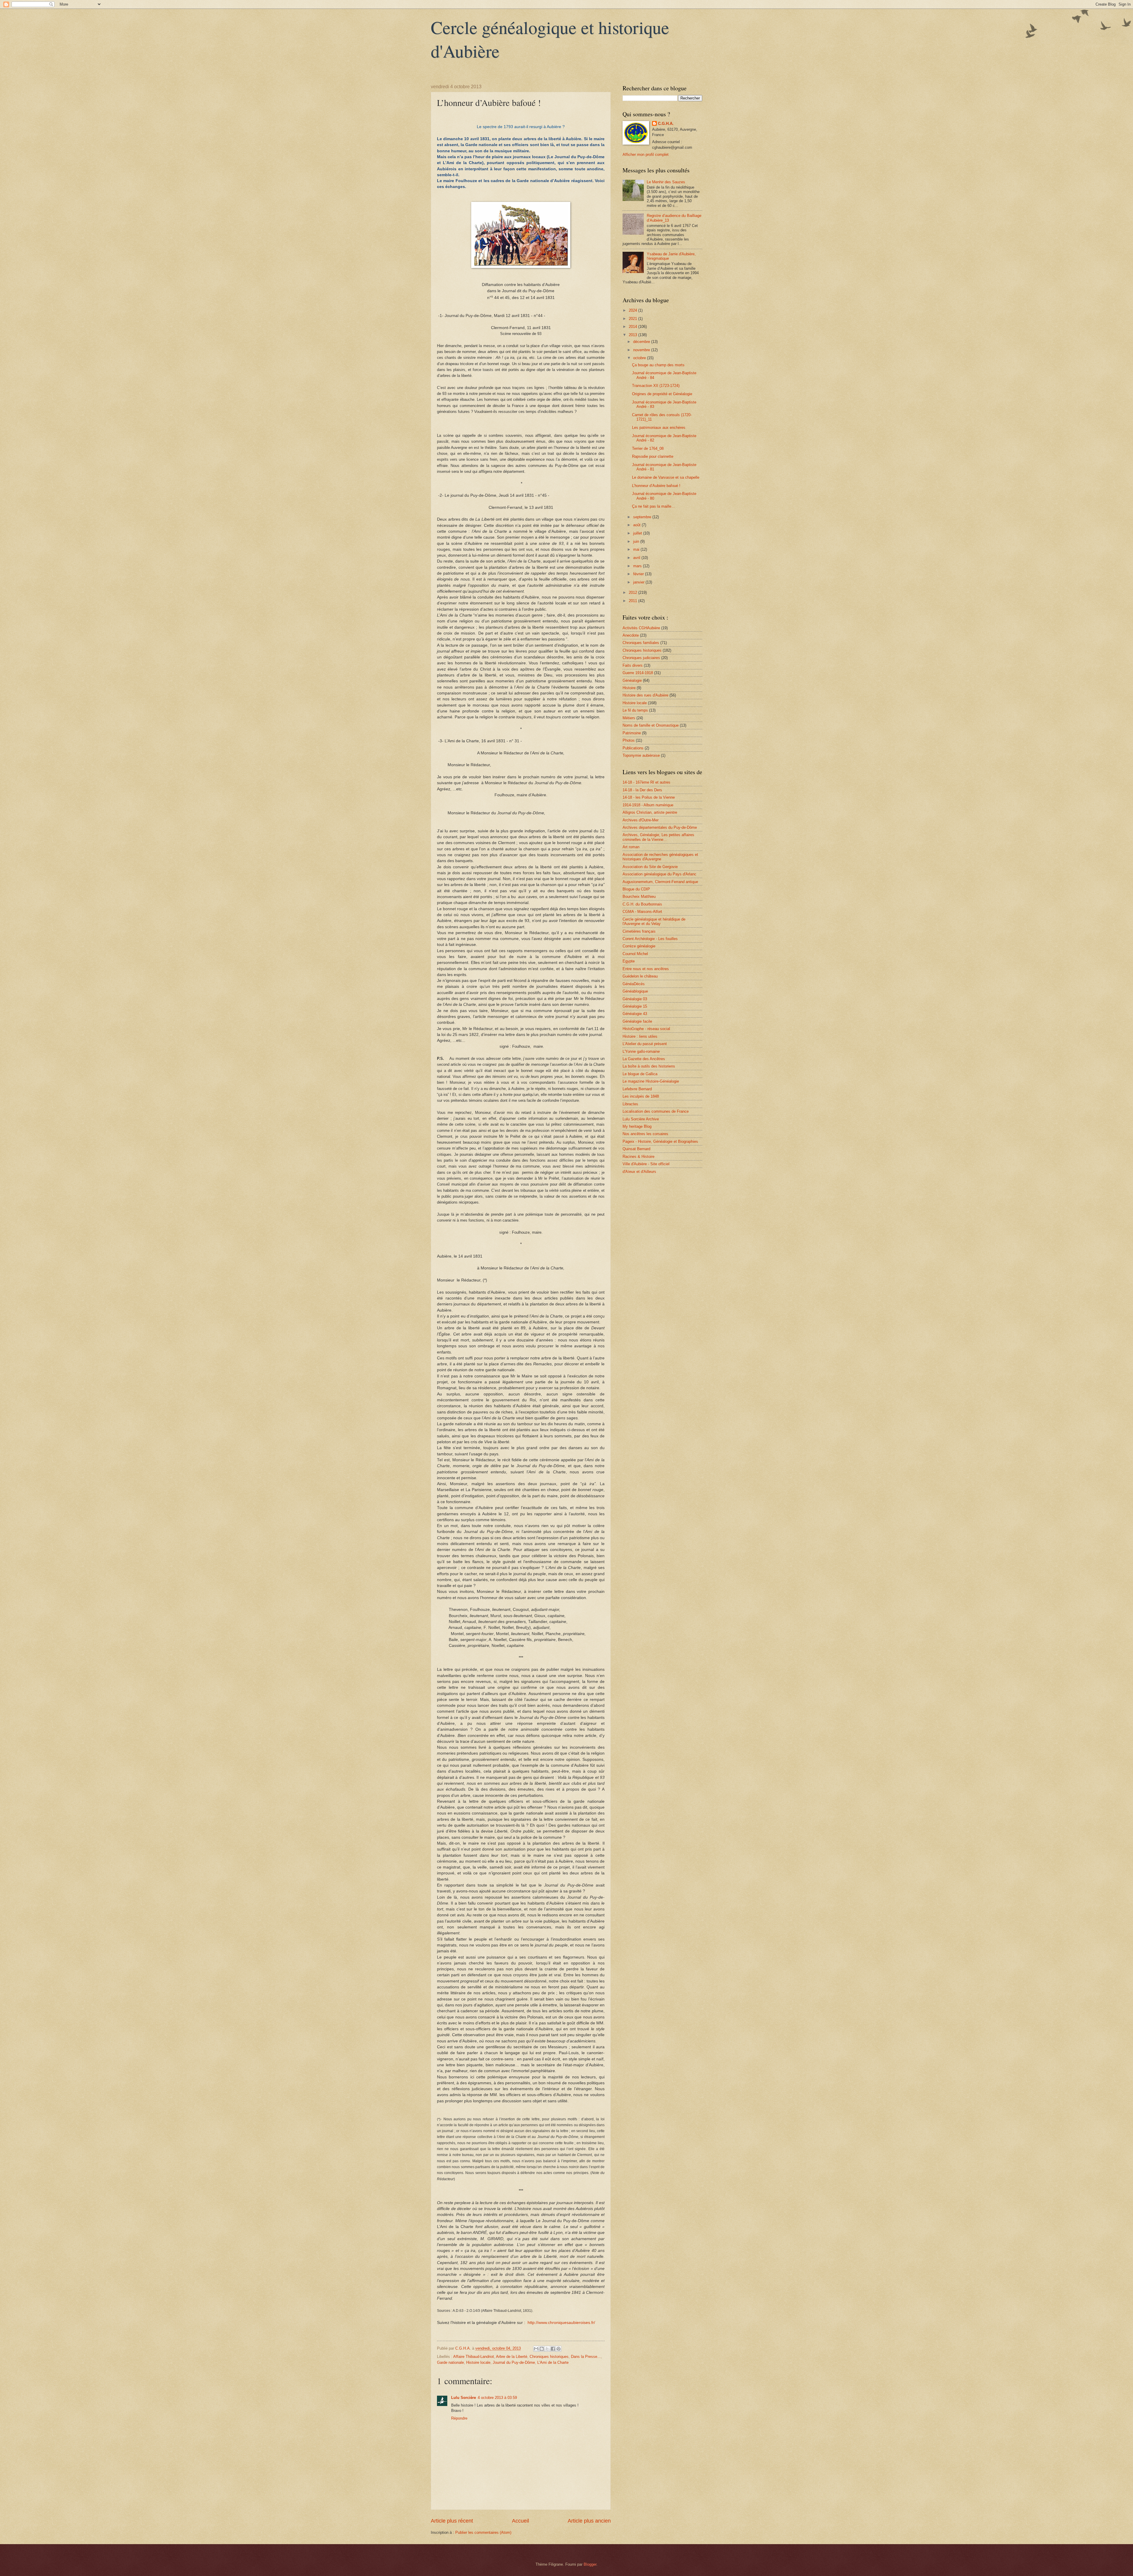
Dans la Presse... (586, 2357)
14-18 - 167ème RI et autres (646, 782)
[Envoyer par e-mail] (536, 2349)
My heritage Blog (637, 1126)
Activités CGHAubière (641, 628)
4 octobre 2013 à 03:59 (497, 2398)
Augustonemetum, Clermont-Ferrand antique (660, 882)
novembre (642, 350)
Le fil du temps (635, 710)
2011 (633, 601)
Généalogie (632, 680)
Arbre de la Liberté (512, 2357)
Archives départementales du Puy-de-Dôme (660, 827)
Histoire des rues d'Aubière (645, 695)
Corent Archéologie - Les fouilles (650, 939)
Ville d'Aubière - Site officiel (646, 1164)
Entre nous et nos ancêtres (646, 969)
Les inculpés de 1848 (641, 1096)
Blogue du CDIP (636, 889)
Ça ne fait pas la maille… (654, 506)
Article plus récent (452, 2521)
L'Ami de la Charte (553, 2362)
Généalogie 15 (635, 1006)
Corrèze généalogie (639, 946)
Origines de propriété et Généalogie (662, 394)
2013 (633, 335)
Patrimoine (632, 733)
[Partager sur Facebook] (553, 2349)
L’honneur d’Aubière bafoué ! (656, 486)
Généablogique (635, 991)
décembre (642, 342)
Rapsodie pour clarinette (653, 456)
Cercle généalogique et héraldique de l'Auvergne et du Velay (654, 921)
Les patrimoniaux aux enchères (659, 428)
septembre (643, 517)
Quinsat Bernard (636, 1149)
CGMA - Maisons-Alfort (642, 912)
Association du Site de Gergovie (650, 867)
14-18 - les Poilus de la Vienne (649, 797)
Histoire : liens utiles (640, 1036)
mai (637, 549)
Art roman (631, 847)
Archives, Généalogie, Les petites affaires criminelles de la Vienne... (658, 837)
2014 (633, 327)
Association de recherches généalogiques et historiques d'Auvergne (660, 857)
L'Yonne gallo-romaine (641, 1051)
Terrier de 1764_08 (648, 448)
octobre (640, 358)
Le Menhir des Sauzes (666, 182)
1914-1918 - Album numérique (648, 805)
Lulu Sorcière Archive (641, 1119)
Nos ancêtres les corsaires (645, 1134)
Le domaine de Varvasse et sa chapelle (666, 477)
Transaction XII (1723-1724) (656, 386)
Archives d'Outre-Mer (641, 820)
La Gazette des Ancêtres (644, 1059)
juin (637, 541)
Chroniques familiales (641, 643)
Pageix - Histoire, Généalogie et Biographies (660, 1141)
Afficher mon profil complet (646, 155)
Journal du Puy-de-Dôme (514, 2362)
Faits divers (633, 665)
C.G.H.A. (666, 124)
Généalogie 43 (635, 1014)
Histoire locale (478, 2362)
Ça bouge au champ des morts (658, 365)
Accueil (520, 2521)
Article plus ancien (589, 2521)
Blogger (590, 2564)
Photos (629, 740)
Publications (633, 748)
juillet (638, 533)
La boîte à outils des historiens (649, 1066)
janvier (639, 582)
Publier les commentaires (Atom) (483, 2532)
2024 (633, 310)
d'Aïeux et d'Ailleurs (639, 1172)
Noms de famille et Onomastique (651, 725)
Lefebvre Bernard (637, 1089)
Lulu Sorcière (464, 2398)
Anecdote (631, 635)
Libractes (630, 1104)
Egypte (629, 961)
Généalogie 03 (635, 999)
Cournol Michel (635, 954)
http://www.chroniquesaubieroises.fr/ (561, 2323)
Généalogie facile (637, 1021)
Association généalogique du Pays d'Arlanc (659, 874)
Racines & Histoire (638, 1157)
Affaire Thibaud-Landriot (474, 2357)
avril (637, 558)
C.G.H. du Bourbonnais (642, 904)
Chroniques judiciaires (641, 658)
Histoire (629, 688)
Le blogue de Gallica (640, 1074)
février (639, 574)
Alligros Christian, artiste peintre (650, 812)
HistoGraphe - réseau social (646, 1029)
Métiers (629, 718)
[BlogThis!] (542, 2349)
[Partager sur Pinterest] (559, 2349)
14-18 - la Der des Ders (642, 790)
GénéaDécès (634, 984)
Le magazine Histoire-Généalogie (651, 1081)
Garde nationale (450, 2362)
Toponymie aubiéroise (641, 755)
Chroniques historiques (549, 2357)
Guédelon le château (640, 976)
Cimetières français (639, 931)
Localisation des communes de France (656, 1111)
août (637, 525)
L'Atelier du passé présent (645, 1044)
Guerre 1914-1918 (638, 673)
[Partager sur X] (547, 2349)
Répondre (459, 2418)
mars (638, 566)
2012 (633, 592)
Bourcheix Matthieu (639, 896)
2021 (633, 319)
